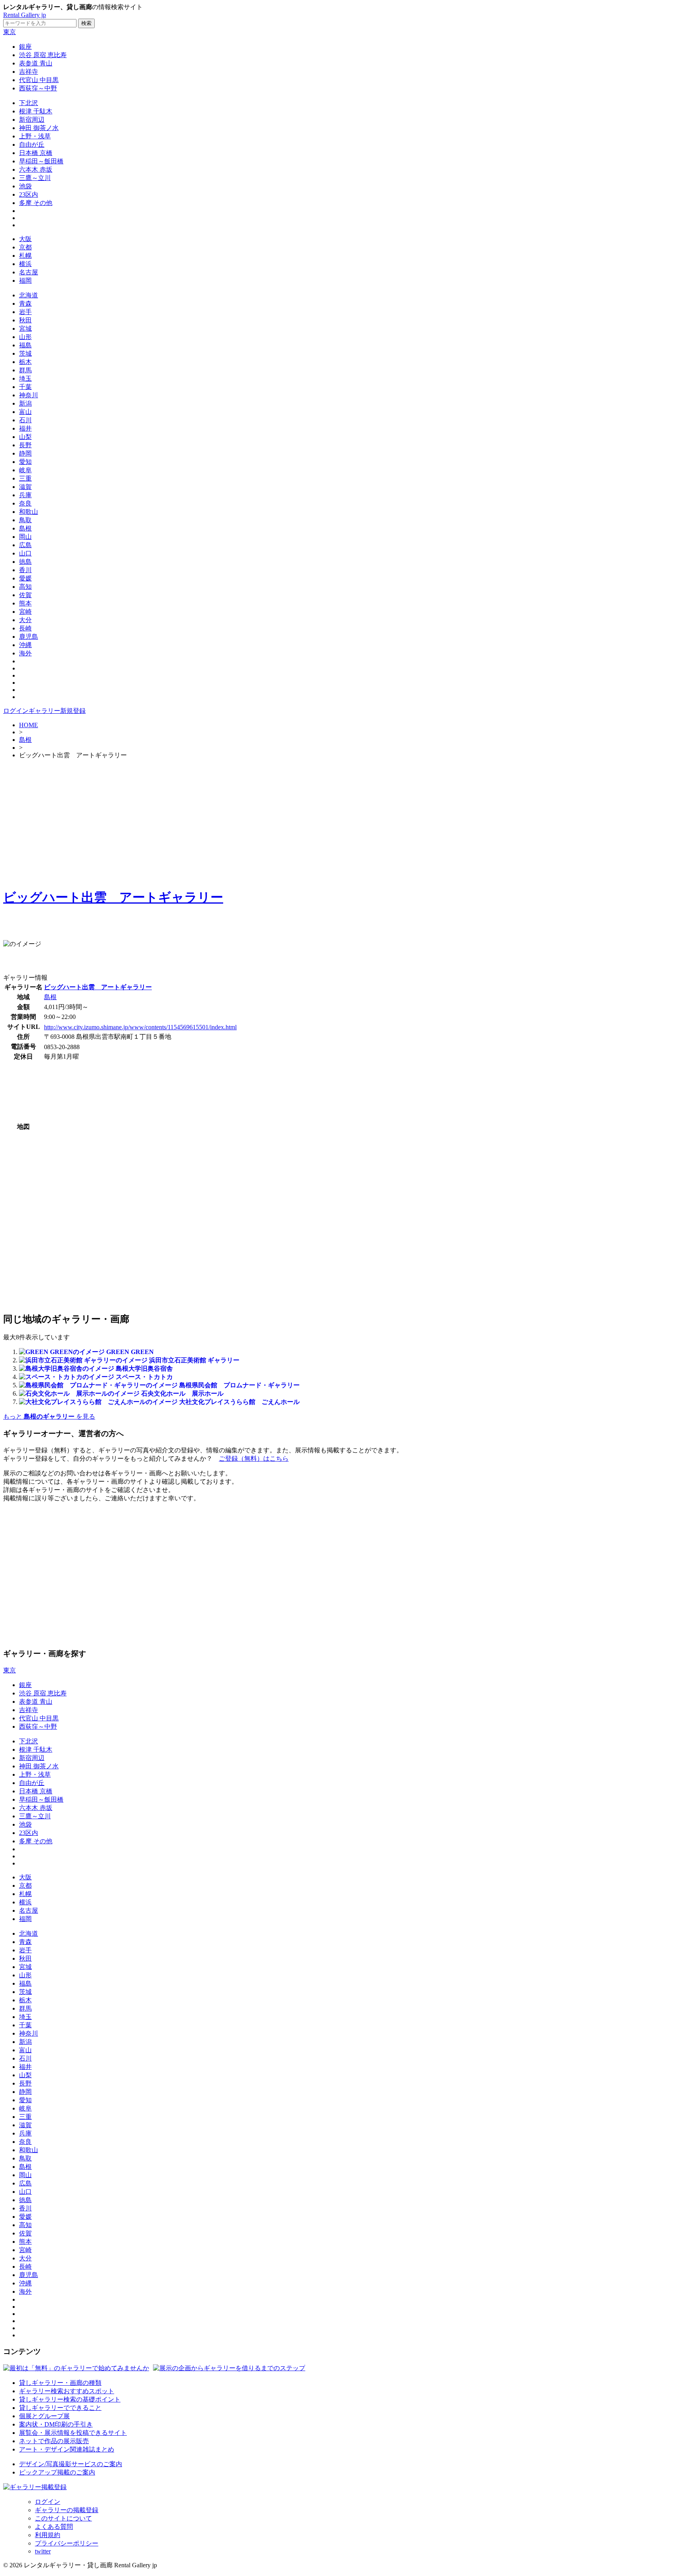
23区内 (29, 194)
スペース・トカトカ (144, 1377)
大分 (25, 620)
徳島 (25, 562)
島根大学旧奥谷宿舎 (144, 1368)
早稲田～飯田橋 (41, 161)
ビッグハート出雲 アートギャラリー (113, 897)
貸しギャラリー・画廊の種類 (60, 2383)
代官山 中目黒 (39, 80)
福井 (25, 428)
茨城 (25, 353)
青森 (25, 304)
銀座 (25, 47)
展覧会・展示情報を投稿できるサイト (73, 2433)
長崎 (25, 628)
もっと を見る (49, 1416)
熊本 (25, 603)
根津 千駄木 (36, 111)
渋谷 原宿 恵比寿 (43, 55)
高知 (25, 587)
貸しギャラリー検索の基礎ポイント (70, 2399)
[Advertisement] (342, 822)
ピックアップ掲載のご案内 (57, 2472)
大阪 (25, 239)
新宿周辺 (32, 120)
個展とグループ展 (44, 2416)
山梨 (25, 437)
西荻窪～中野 (38, 88)
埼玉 (25, 378)
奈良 (25, 503)
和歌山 (29, 512)
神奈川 (29, 395)
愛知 (25, 462)
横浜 (25, 264)
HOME (29, 725)
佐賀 (25, 595)
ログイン (16, 711)
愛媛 (25, 578)
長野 (25, 445)
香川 (25, 570)
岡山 (25, 537)
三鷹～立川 (35, 178)
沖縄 (25, 645)
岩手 (25, 312)
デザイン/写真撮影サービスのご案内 (71, 2464)
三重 (25, 478)
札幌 (25, 256)
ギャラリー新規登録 (57, 711)
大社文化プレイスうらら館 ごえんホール (239, 1402)
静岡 (25, 453)
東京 (10, 32)
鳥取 (25, 520)
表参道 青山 (36, 63)
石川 (25, 420)
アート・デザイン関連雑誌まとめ (67, 2449)
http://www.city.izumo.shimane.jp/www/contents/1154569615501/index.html (140, 1027)
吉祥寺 (29, 72)
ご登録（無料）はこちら (254, 1458)
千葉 (25, 387)
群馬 (25, 370)
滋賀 (25, 487)
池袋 (25, 186)
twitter (43, 2551)
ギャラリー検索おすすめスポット (67, 2391)
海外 (25, 653)
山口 (25, 553)
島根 (25, 528)
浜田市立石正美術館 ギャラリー (194, 1360)
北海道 (29, 295)
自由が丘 (32, 145)
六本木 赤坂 (36, 169)
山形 (25, 337)
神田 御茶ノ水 (39, 128)
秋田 (25, 320)
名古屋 (29, 272)
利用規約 (48, 2535)
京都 (25, 247)
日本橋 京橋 (36, 153)
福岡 (25, 281)
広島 (25, 545)
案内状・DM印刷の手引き (56, 2424)
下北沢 (29, 103)
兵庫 (25, 495)
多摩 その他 (36, 203)
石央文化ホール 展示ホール (182, 1393)
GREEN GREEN (130, 1352)
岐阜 (25, 470)
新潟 (25, 403)
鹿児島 (29, 637)
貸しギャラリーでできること (60, 2408)
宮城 (25, 328)
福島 (25, 345)
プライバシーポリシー (67, 2543)
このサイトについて (63, 2518)
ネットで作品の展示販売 (54, 2441)
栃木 (25, 362)
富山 (25, 412)
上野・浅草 (35, 136)
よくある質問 (54, 2527)
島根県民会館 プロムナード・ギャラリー (239, 1385)
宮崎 (25, 612)
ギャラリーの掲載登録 (67, 2510)
